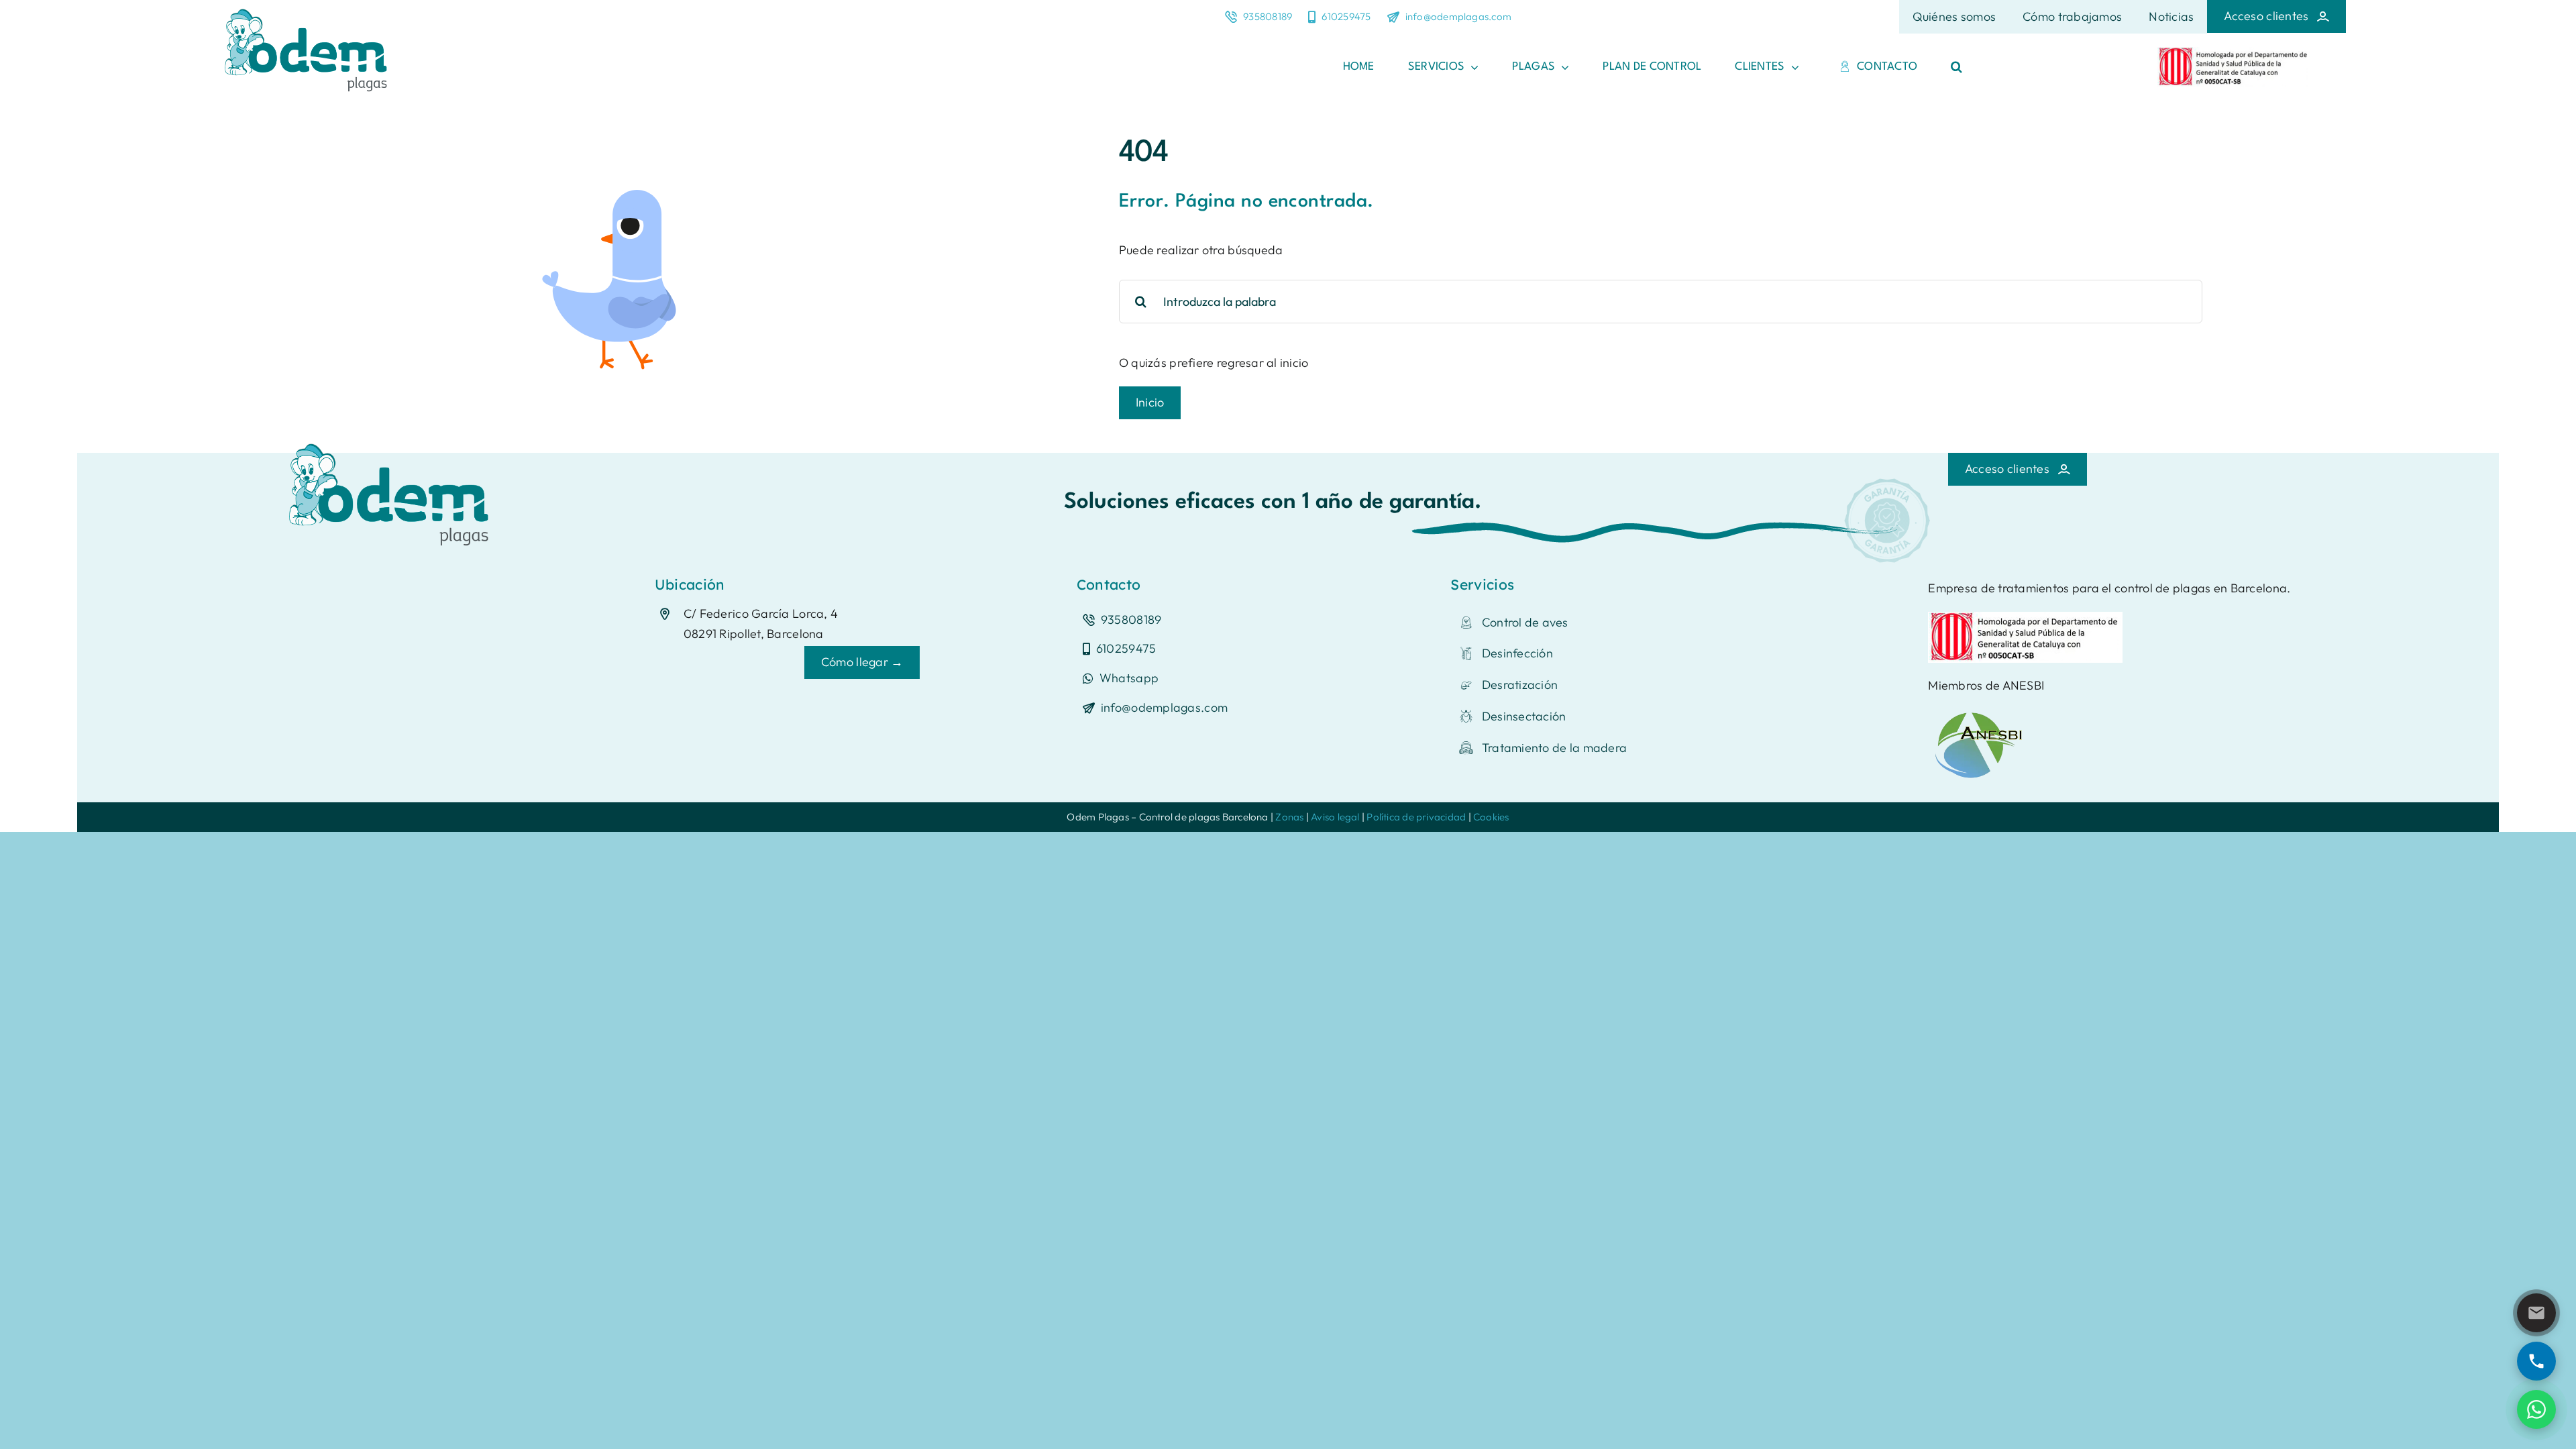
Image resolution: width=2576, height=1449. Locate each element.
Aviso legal (1335, 817)
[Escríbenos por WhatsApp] (2536, 1409)
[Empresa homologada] (2234, 53)
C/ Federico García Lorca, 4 (761, 613)
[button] (1956, 67)
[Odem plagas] (392, 438)
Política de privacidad (1416, 817)
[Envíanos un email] (2536, 1313)
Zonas (1289, 817)
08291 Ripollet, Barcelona (754, 634)
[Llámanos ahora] (2536, 1361)
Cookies (1491, 817)
